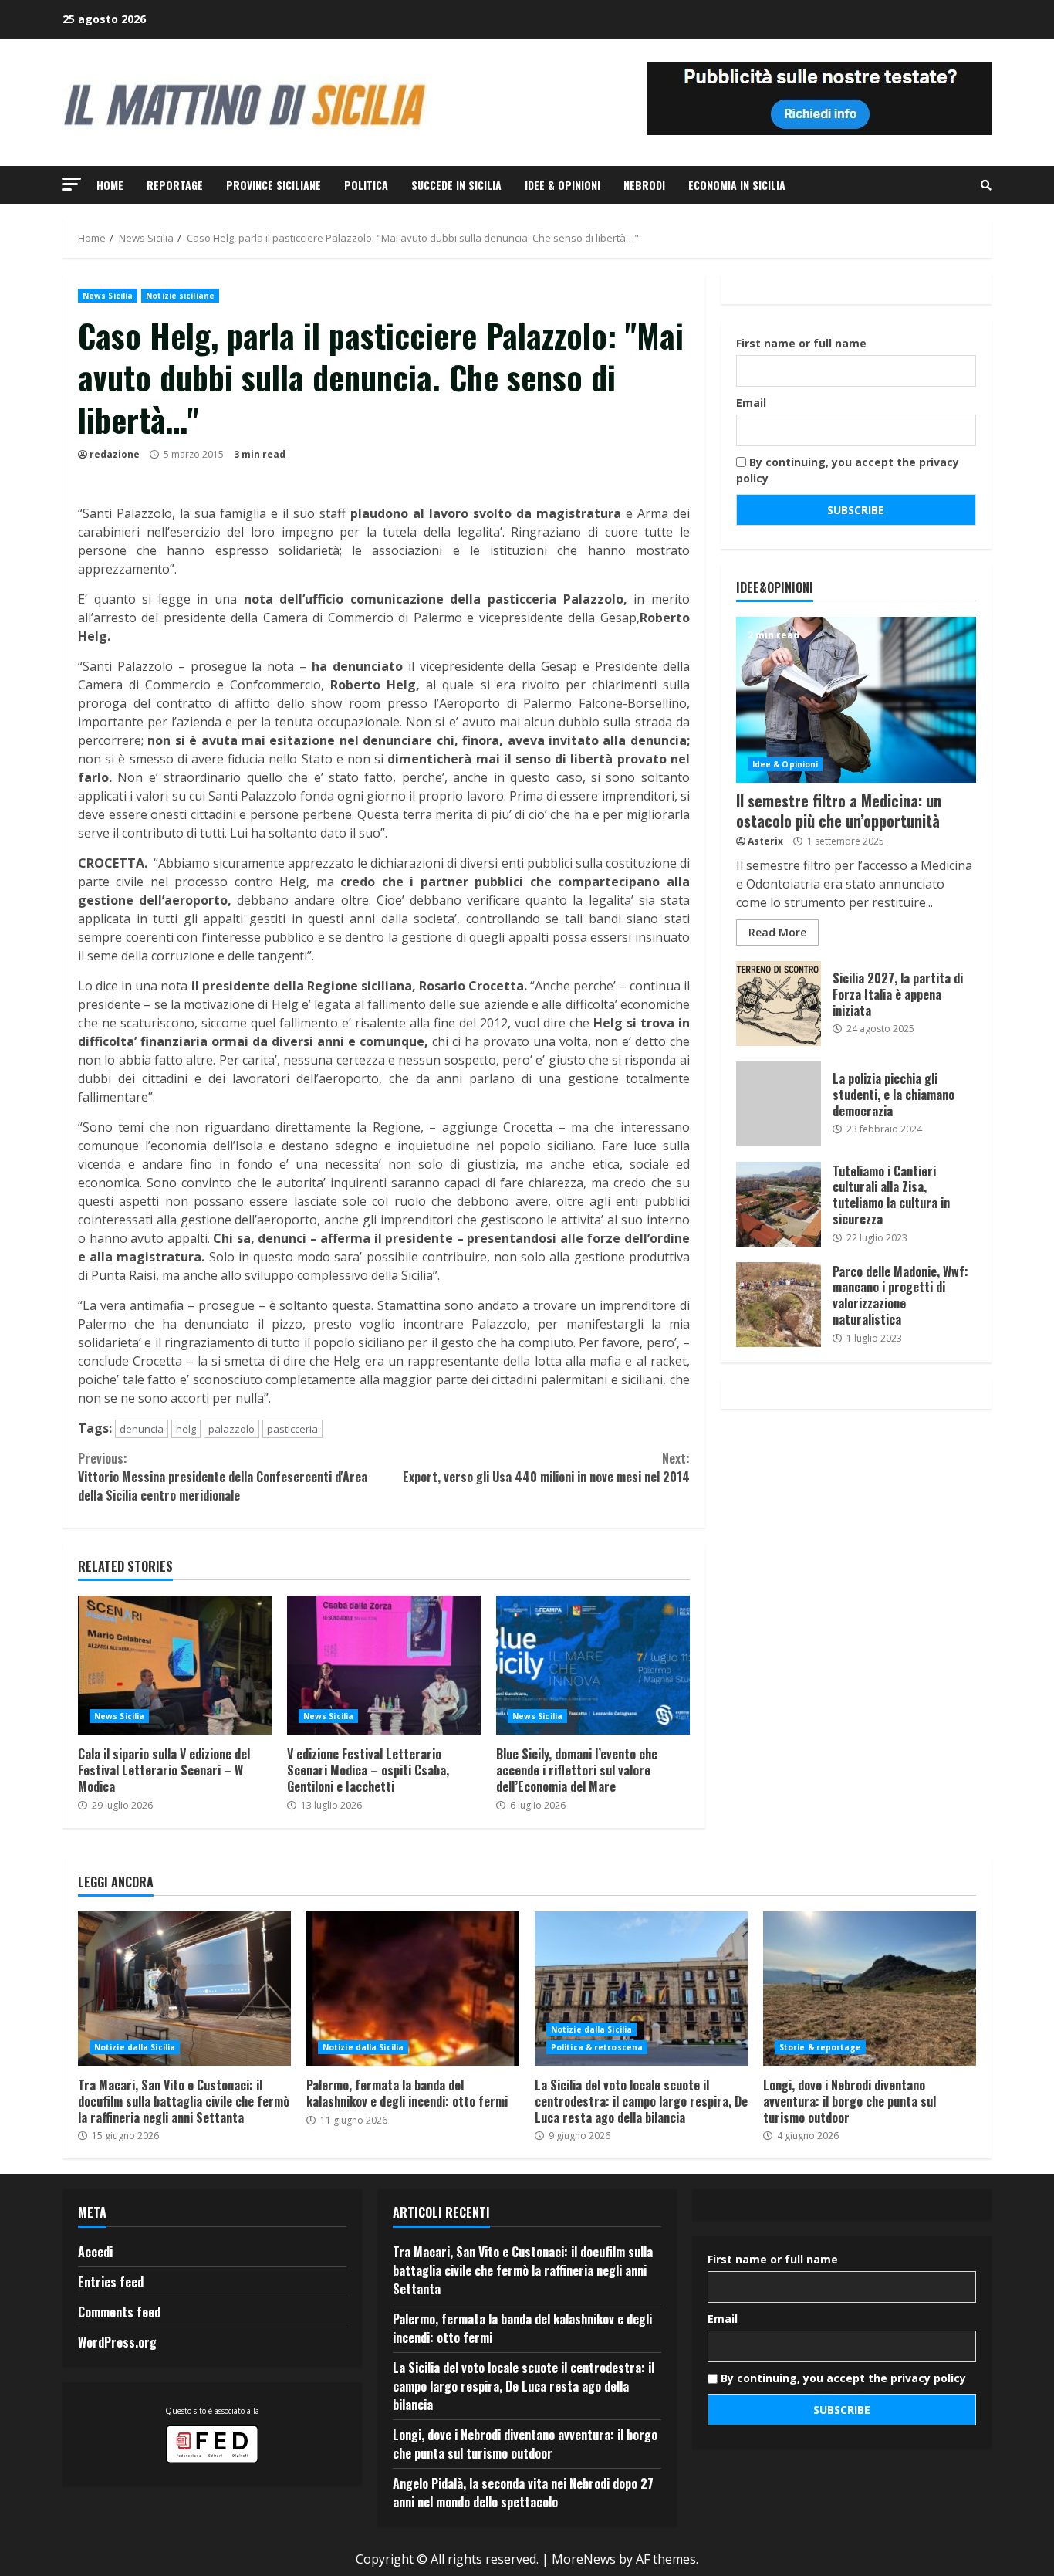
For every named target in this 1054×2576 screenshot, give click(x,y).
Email (751, 403)
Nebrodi (644, 185)
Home (110, 185)
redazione (115, 454)
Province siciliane (274, 185)
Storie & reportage (820, 2047)
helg (186, 1429)
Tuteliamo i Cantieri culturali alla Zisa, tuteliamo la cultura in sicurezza (779, 1204)
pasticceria (292, 1429)
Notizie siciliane (180, 296)
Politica (366, 185)
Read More (777, 932)
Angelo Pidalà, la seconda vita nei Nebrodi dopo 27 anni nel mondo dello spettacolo (523, 2493)
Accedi (95, 2252)
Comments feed (119, 2312)
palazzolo (231, 1429)
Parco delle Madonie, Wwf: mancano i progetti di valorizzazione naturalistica (779, 1305)
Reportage (175, 185)
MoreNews (584, 2559)
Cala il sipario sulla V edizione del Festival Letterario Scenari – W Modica (175, 1665)
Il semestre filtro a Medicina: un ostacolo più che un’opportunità (856, 700)
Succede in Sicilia (456, 185)
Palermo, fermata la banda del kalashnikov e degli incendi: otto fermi (413, 1989)
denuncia (142, 1429)
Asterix (765, 841)
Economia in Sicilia (737, 185)
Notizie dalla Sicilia (135, 2047)
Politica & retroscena (597, 2047)
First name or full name (801, 343)
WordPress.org (117, 2342)
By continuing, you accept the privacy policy (848, 470)
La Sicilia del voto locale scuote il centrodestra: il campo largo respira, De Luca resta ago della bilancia (641, 1989)
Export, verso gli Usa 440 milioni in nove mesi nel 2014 (546, 1467)
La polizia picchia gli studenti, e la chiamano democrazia (779, 1104)
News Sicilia (108, 296)
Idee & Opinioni (562, 185)
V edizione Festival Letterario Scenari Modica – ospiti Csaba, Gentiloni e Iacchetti (384, 1665)
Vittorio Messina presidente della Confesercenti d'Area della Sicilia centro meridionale (223, 1477)
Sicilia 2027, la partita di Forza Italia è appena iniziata (779, 1004)
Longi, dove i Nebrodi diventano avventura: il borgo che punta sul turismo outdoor (870, 1989)
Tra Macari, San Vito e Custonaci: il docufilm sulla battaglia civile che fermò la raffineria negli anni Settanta (184, 1989)
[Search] (986, 185)
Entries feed (111, 2282)
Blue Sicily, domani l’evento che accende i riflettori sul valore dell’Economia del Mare (593, 1665)
